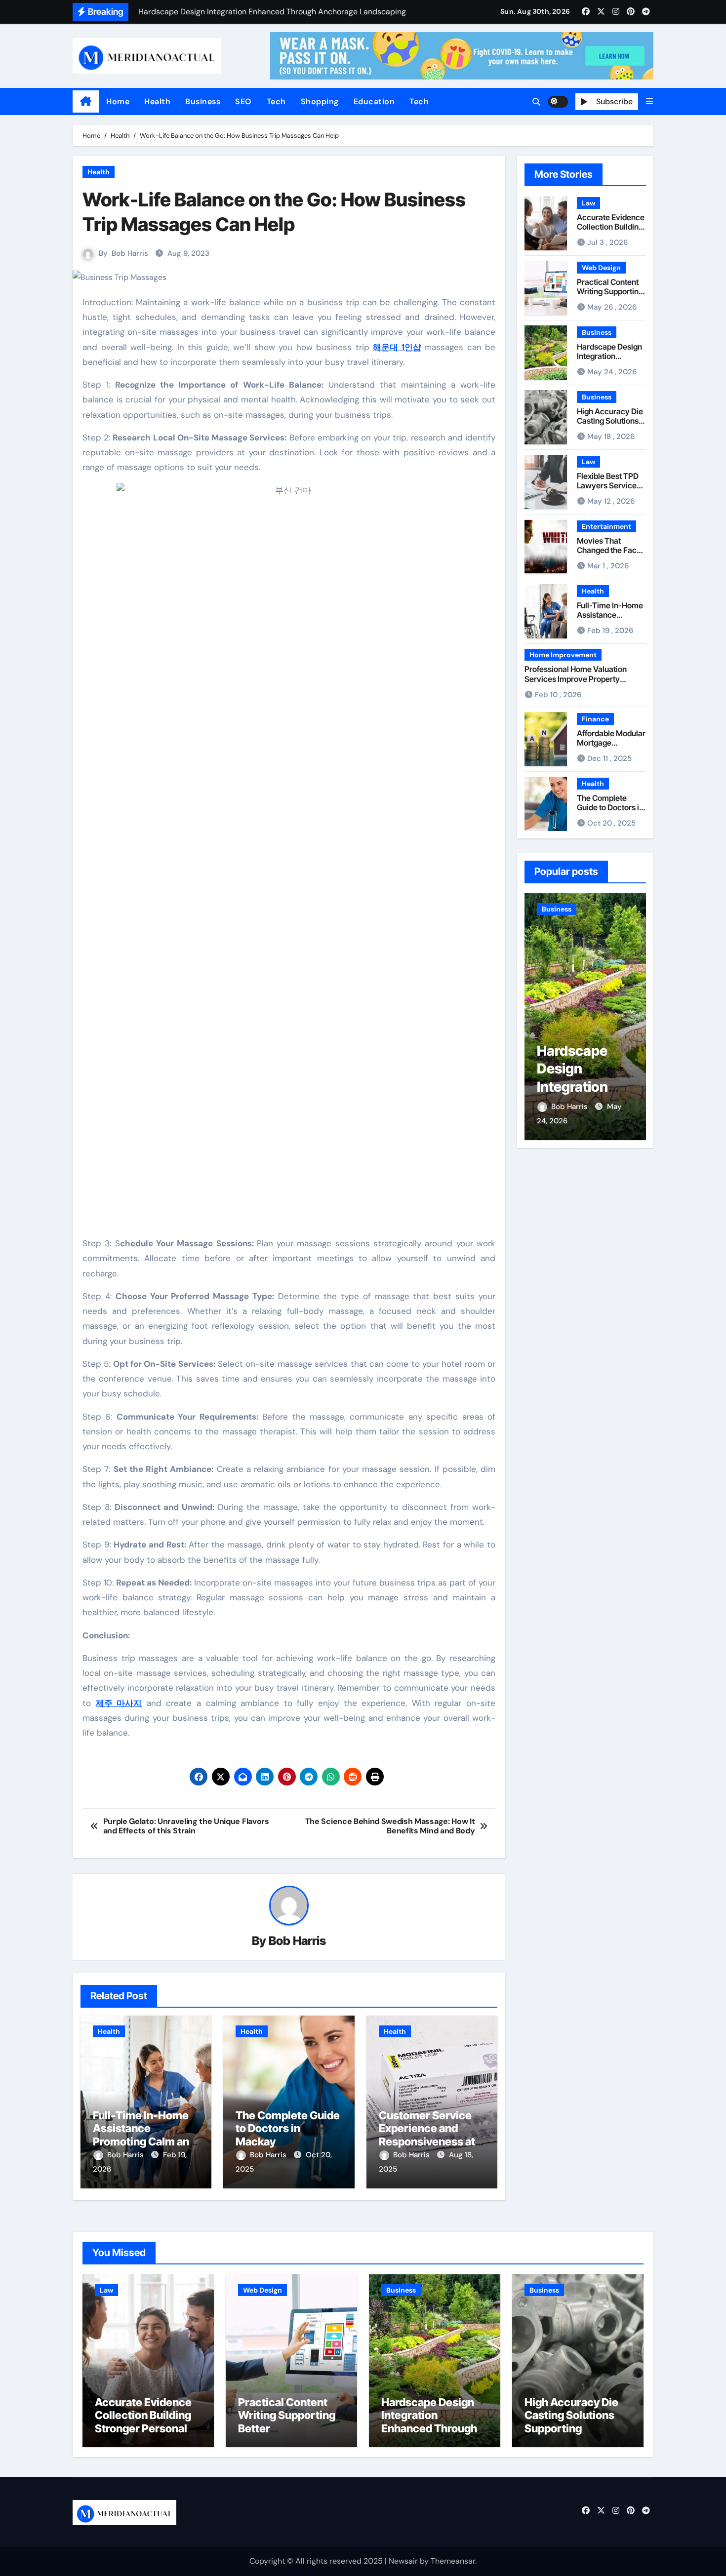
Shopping (320, 101)
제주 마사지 (119, 1703)
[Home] (86, 102)
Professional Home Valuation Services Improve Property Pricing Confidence (576, 678)
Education (374, 101)
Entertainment (606, 526)
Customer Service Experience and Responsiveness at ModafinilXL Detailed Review (432, 2141)
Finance (595, 719)
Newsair (403, 2561)
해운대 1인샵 (397, 347)
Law (588, 203)
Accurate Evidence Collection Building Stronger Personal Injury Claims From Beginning (143, 2428)
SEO (243, 101)
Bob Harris (130, 253)
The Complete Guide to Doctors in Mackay (288, 2128)
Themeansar (453, 2561)
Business (203, 101)
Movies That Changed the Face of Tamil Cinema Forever (609, 555)
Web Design (601, 268)
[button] (649, 101)
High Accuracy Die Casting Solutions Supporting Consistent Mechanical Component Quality (574, 2435)
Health (157, 101)
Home (118, 101)
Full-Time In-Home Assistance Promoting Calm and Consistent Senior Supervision (144, 2141)
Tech (276, 101)
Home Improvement (563, 655)
